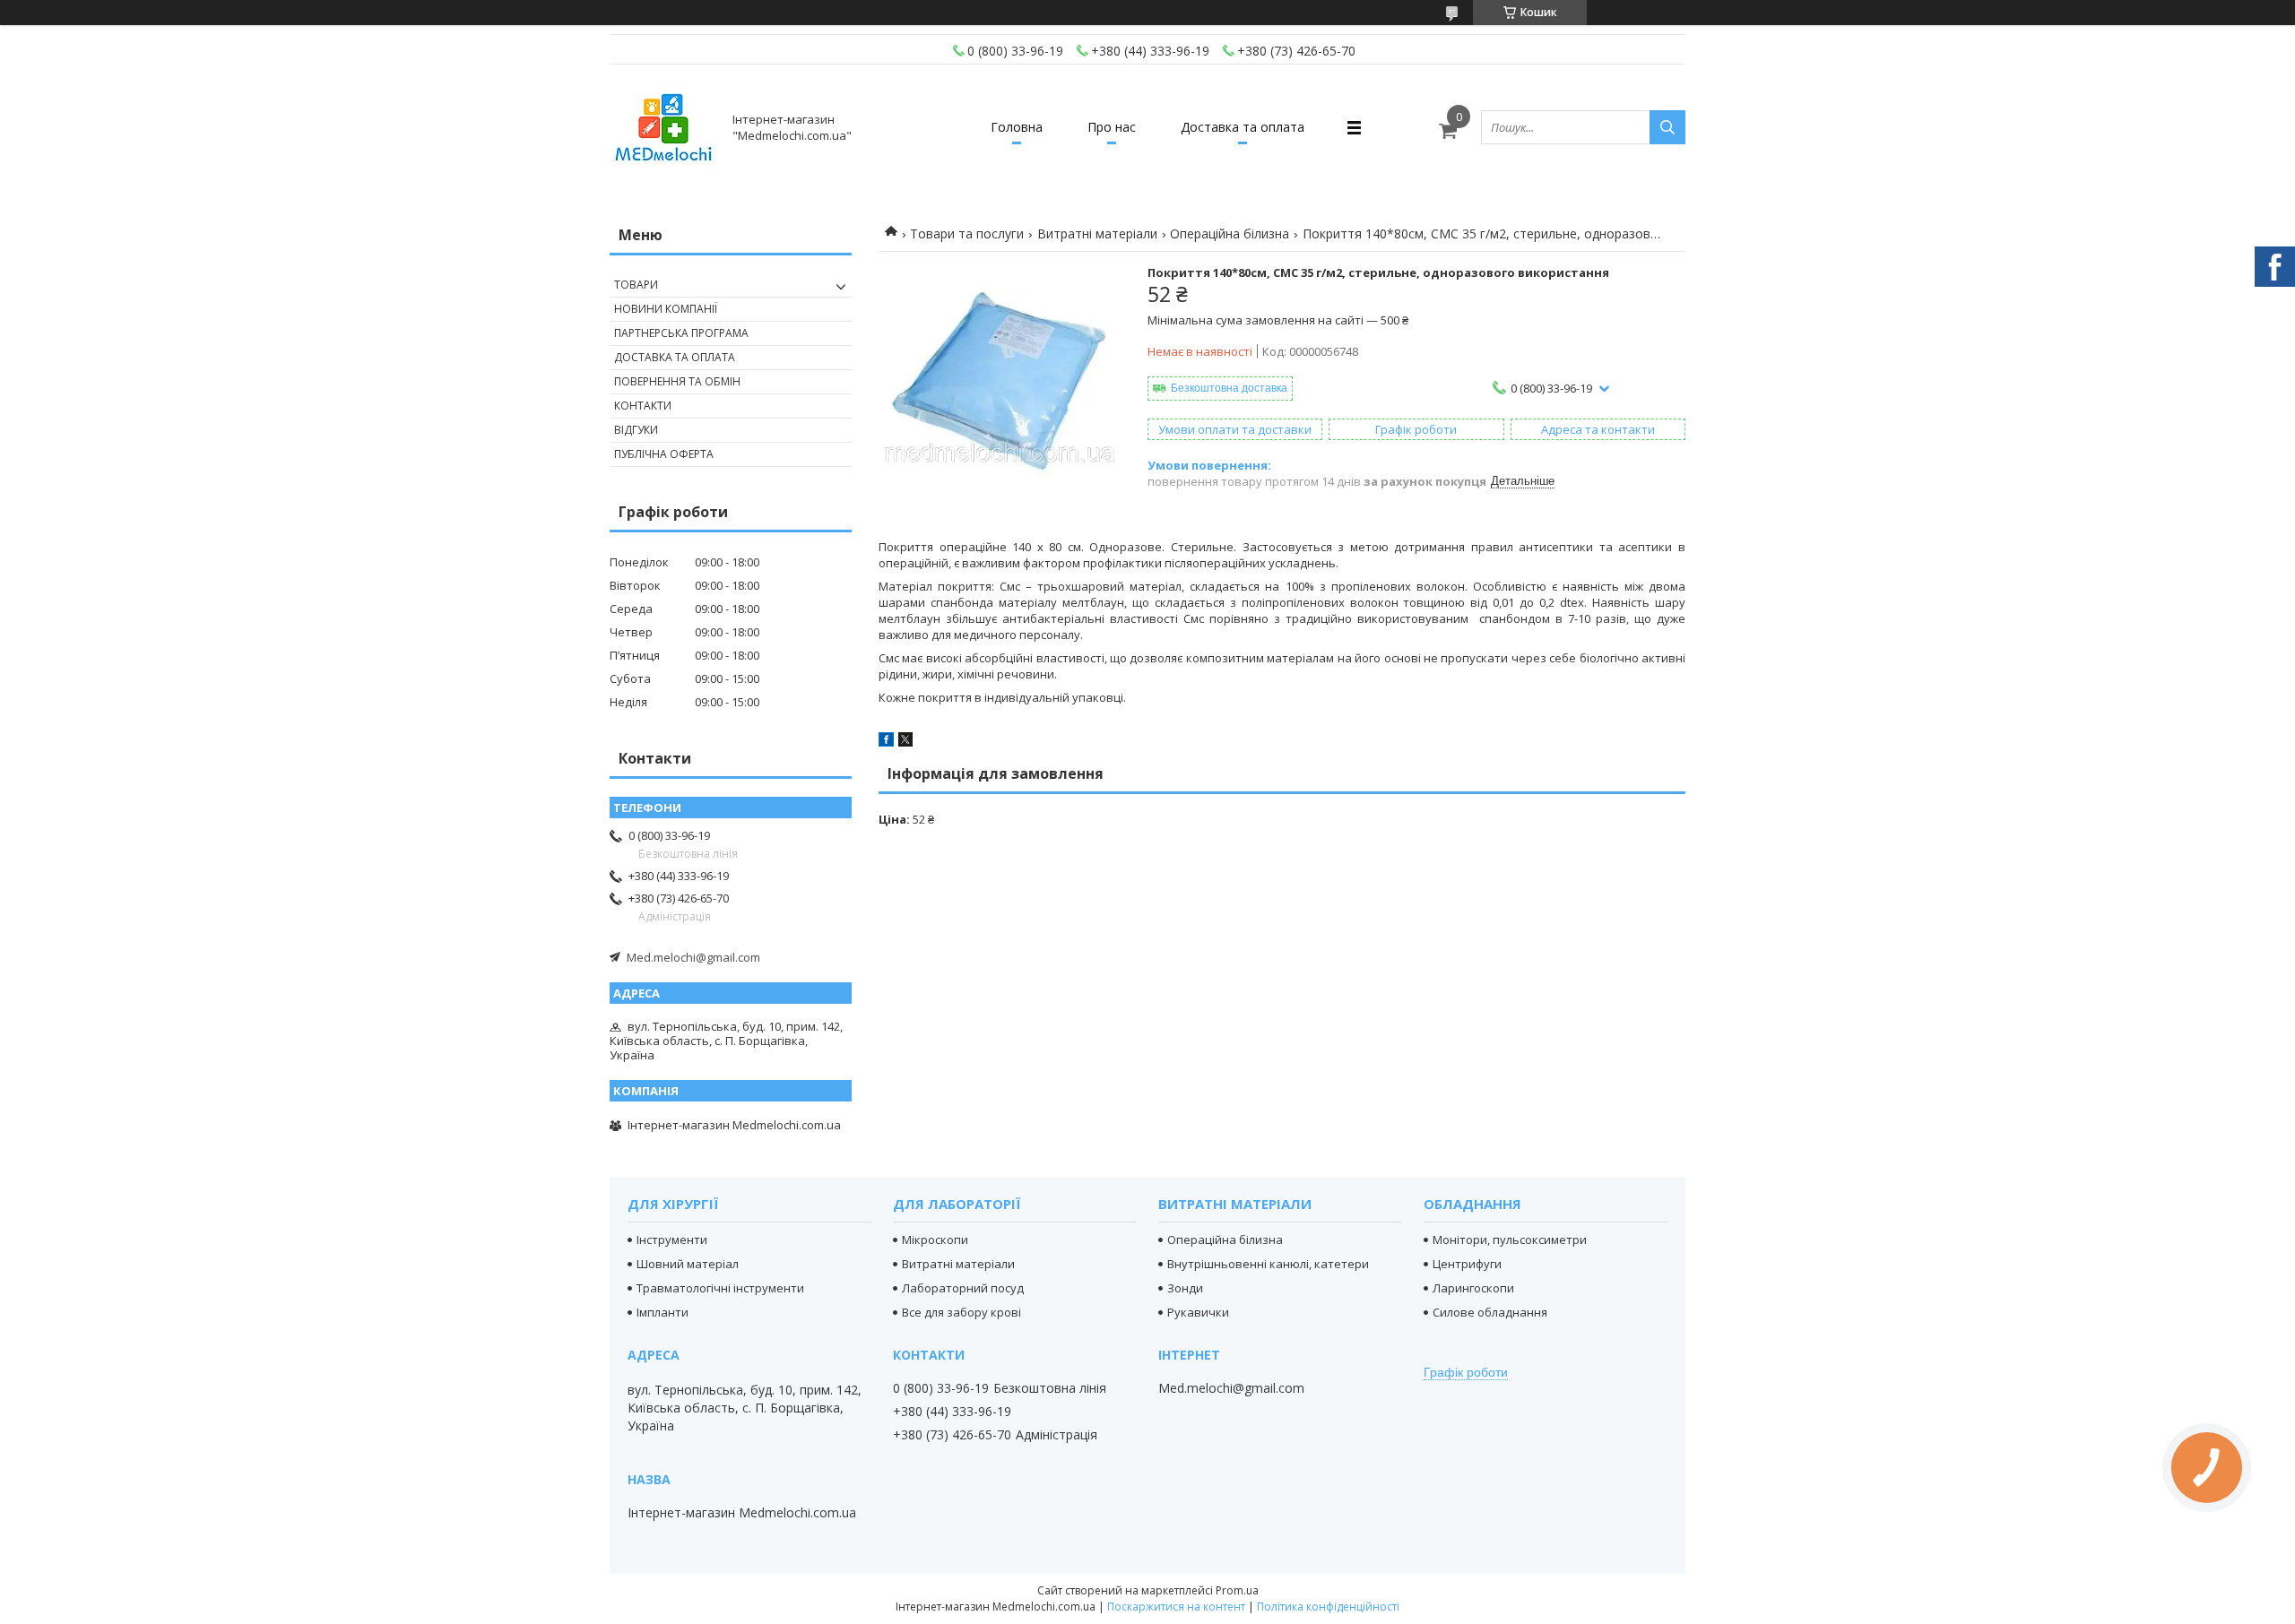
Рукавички (1198, 1312)
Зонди (1185, 1288)
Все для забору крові (961, 1312)
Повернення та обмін (677, 381)
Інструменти (672, 1240)
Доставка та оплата (1243, 127)
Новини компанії (666, 309)
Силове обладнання (1490, 1312)
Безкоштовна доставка (1229, 388)
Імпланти (663, 1312)
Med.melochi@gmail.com (693, 957)
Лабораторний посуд (963, 1288)
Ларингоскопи (1473, 1288)
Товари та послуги (967, 233)
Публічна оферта (664, 454)
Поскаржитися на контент (1176, 1607)
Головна (1017, 127)
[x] (905, 742)
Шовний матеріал (688, 1264)
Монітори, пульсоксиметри (1510, 1240)
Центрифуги (1467, 1264)
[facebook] (886, 742)
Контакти (643, 406)
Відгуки (636, 430)
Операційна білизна (1230, 233)
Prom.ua (1237, 1590)
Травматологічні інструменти (720, 1288)
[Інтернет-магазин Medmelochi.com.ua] (663, 127)
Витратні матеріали (1097, 233)
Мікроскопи (935, 1240)
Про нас (1112, 127)
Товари (636, 285)
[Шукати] (1667, 127)
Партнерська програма (681, 333)
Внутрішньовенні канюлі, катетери (1268, 1264)
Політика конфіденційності (1328, 1607)
